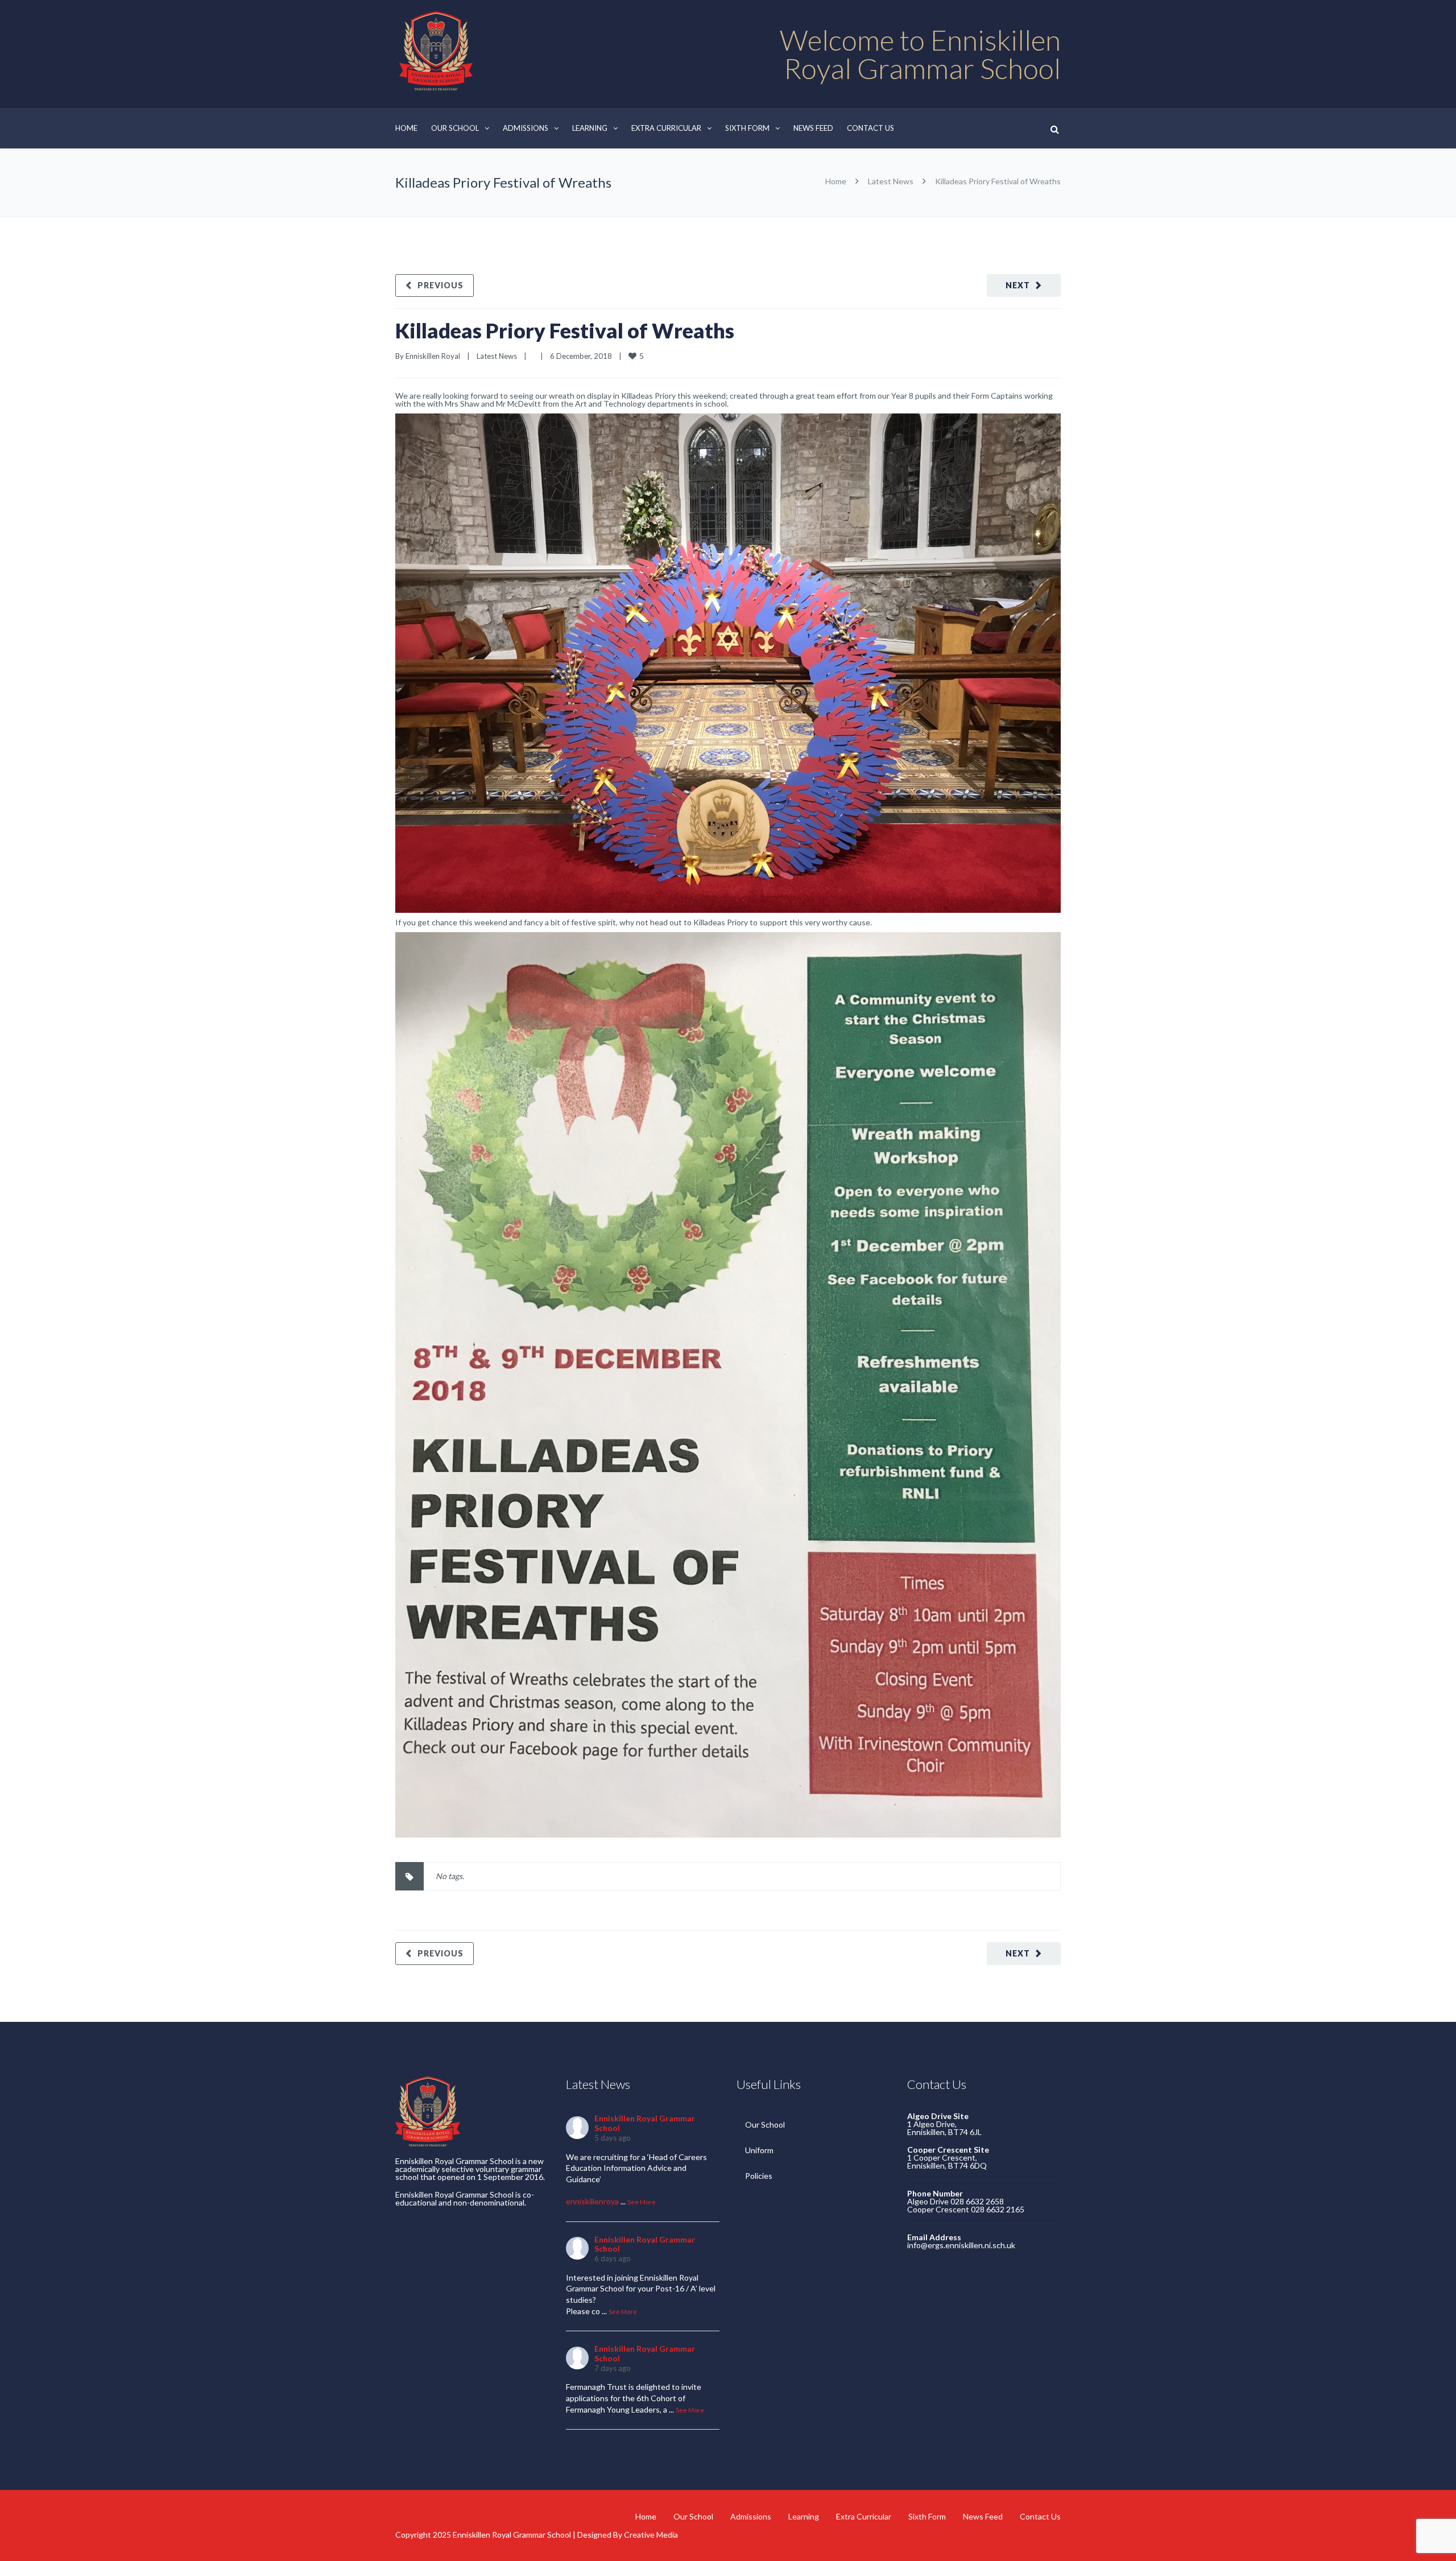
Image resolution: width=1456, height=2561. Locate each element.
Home (406, 128)
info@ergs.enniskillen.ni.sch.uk (961, 2245)
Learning (590, 128)
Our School (455, 128)
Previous (440, 285)
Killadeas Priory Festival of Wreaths (565, 330)
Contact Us (870, 128)
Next (1018, 285)
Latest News (891, 181)
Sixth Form (747, 128)
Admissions (526, 128)
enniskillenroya (592, 2201)
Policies (759, 2176)
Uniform (759, 2150)
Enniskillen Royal (433, 356)
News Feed (813, 128)
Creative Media (651, 2535)
